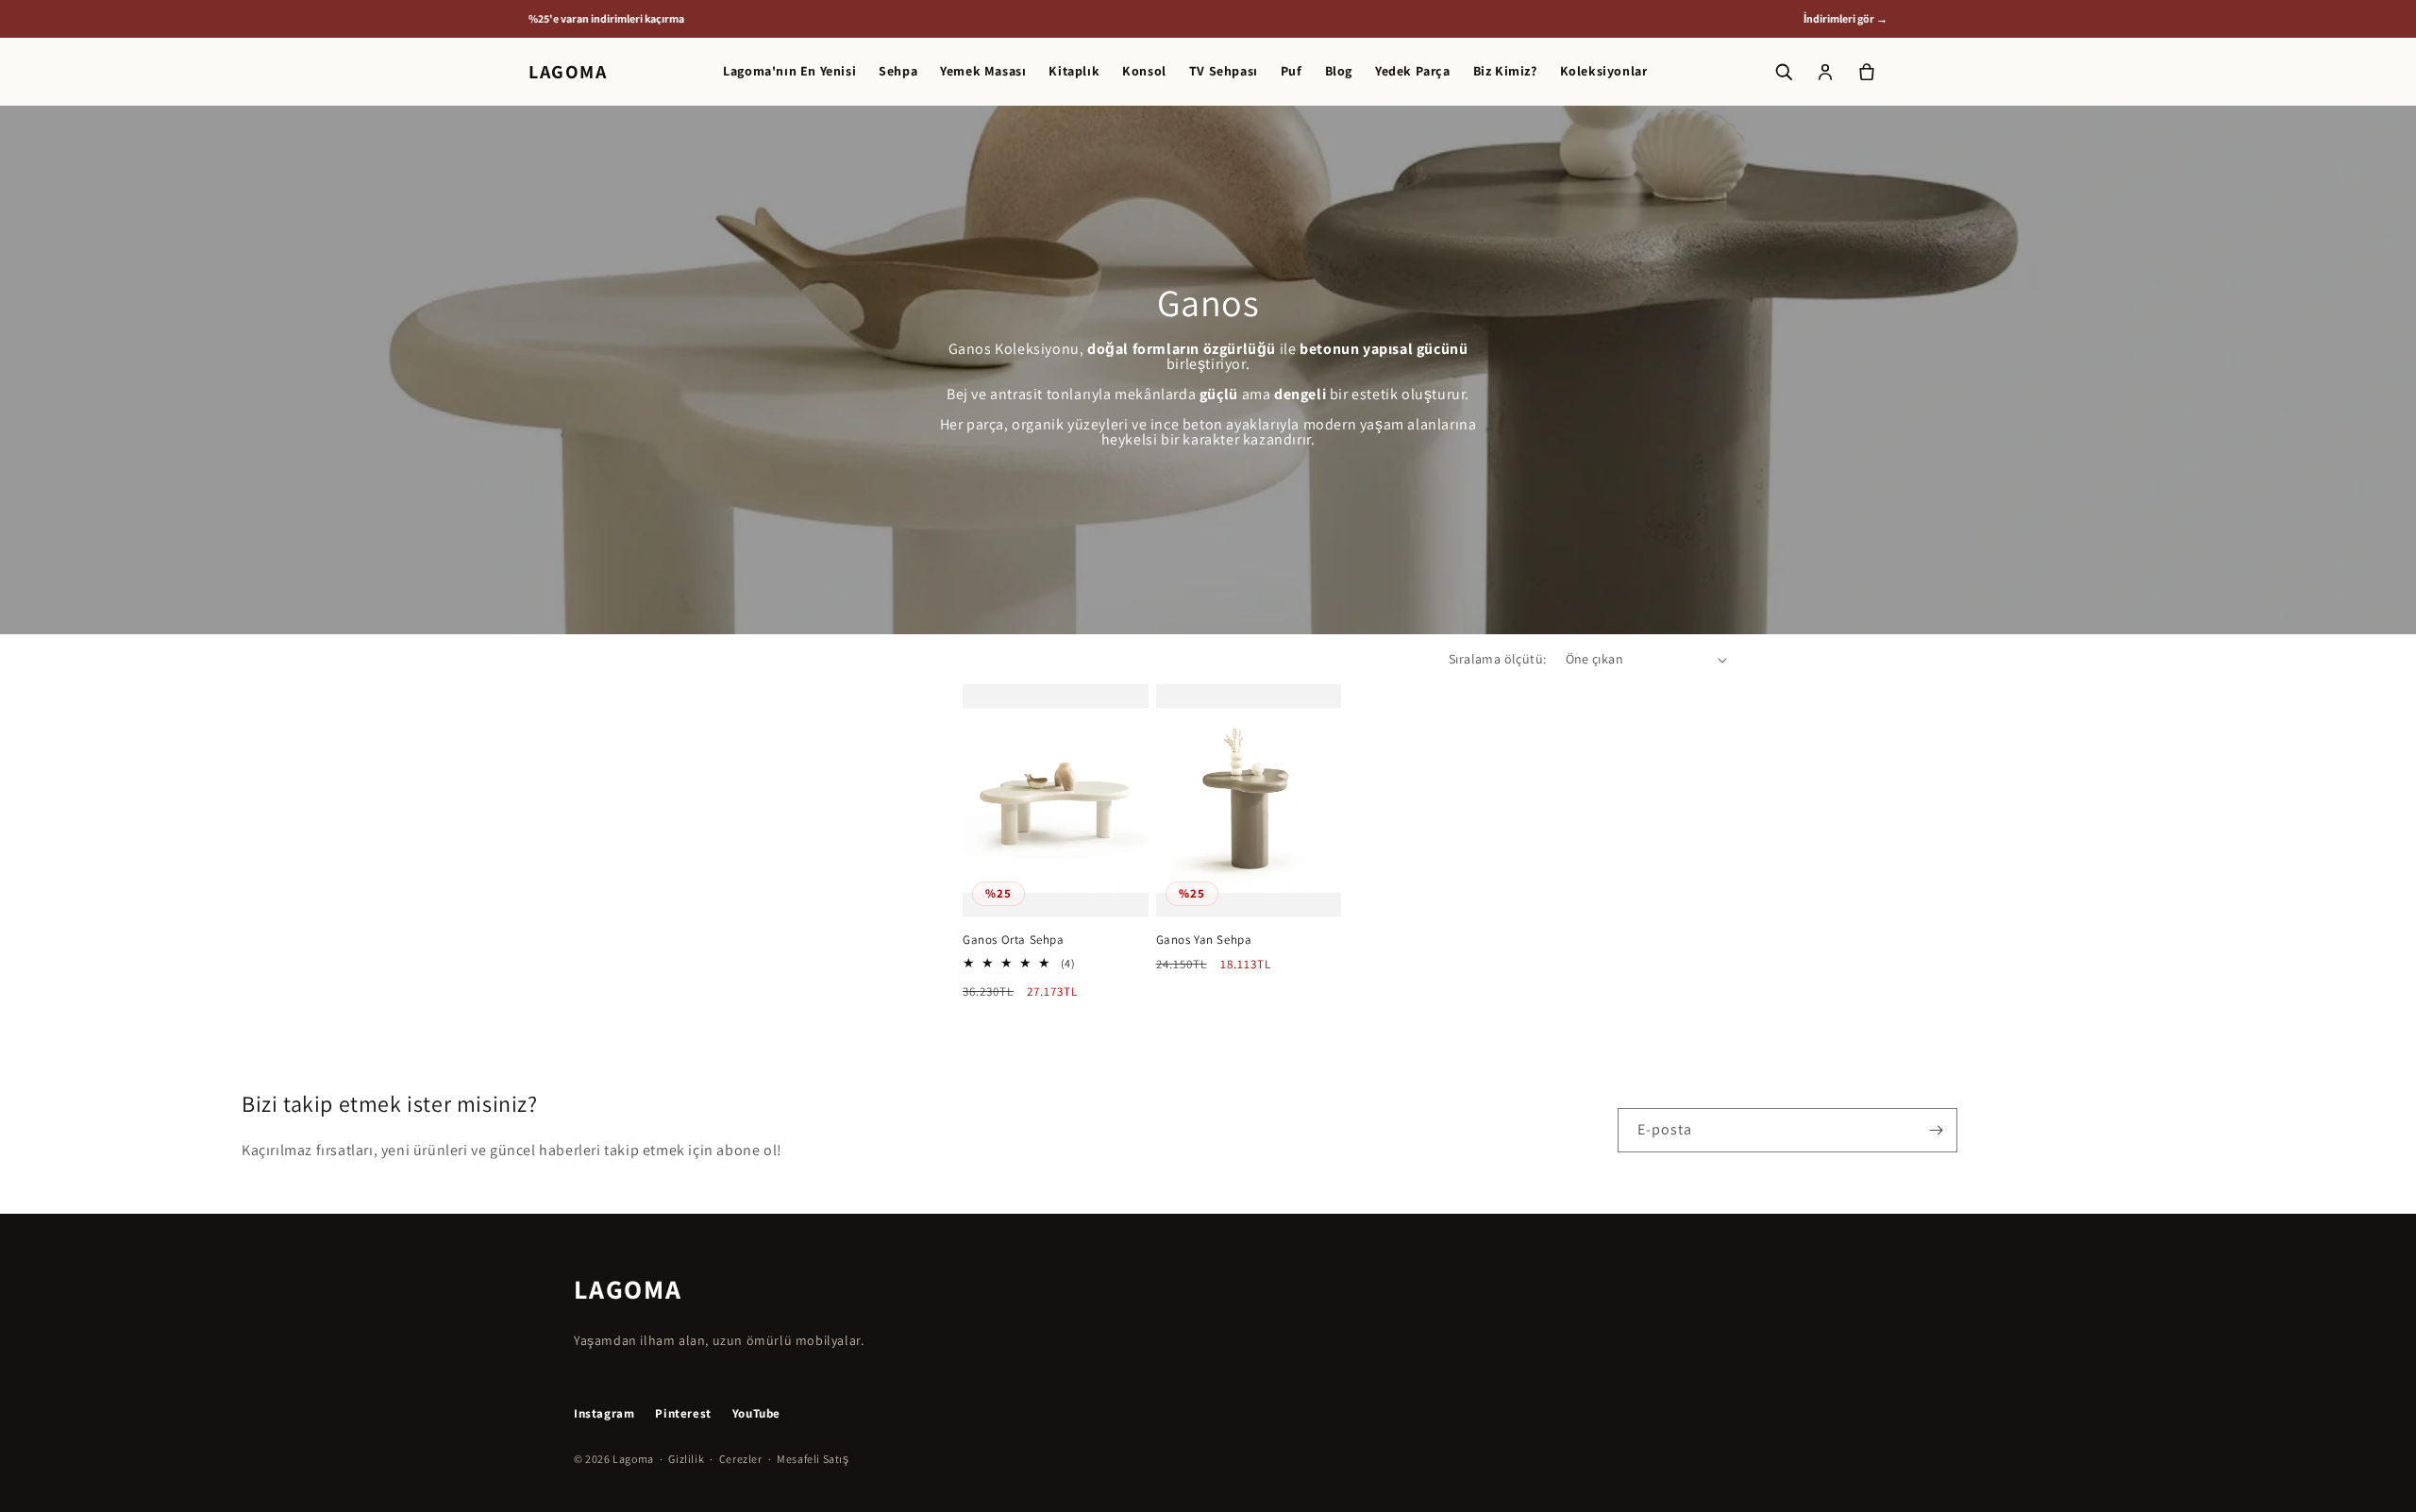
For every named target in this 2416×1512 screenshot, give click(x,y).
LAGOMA (568, 72)
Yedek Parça (1413, 71)
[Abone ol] (1936, 1130)
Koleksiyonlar (1604, 71)
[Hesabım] (1825, 72)
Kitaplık (1074, 71)
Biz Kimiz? (1505, 71)
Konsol (1144, 71)
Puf (1292, 71)
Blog (1339, 71)
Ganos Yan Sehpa (1204, 940)
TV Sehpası (1224, 71)
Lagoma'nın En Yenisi (789, 71)
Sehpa (898, 71)
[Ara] (1784, 72)
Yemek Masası (983, 71)
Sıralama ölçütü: (1497, 659)
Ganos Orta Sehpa (1014, 940)
